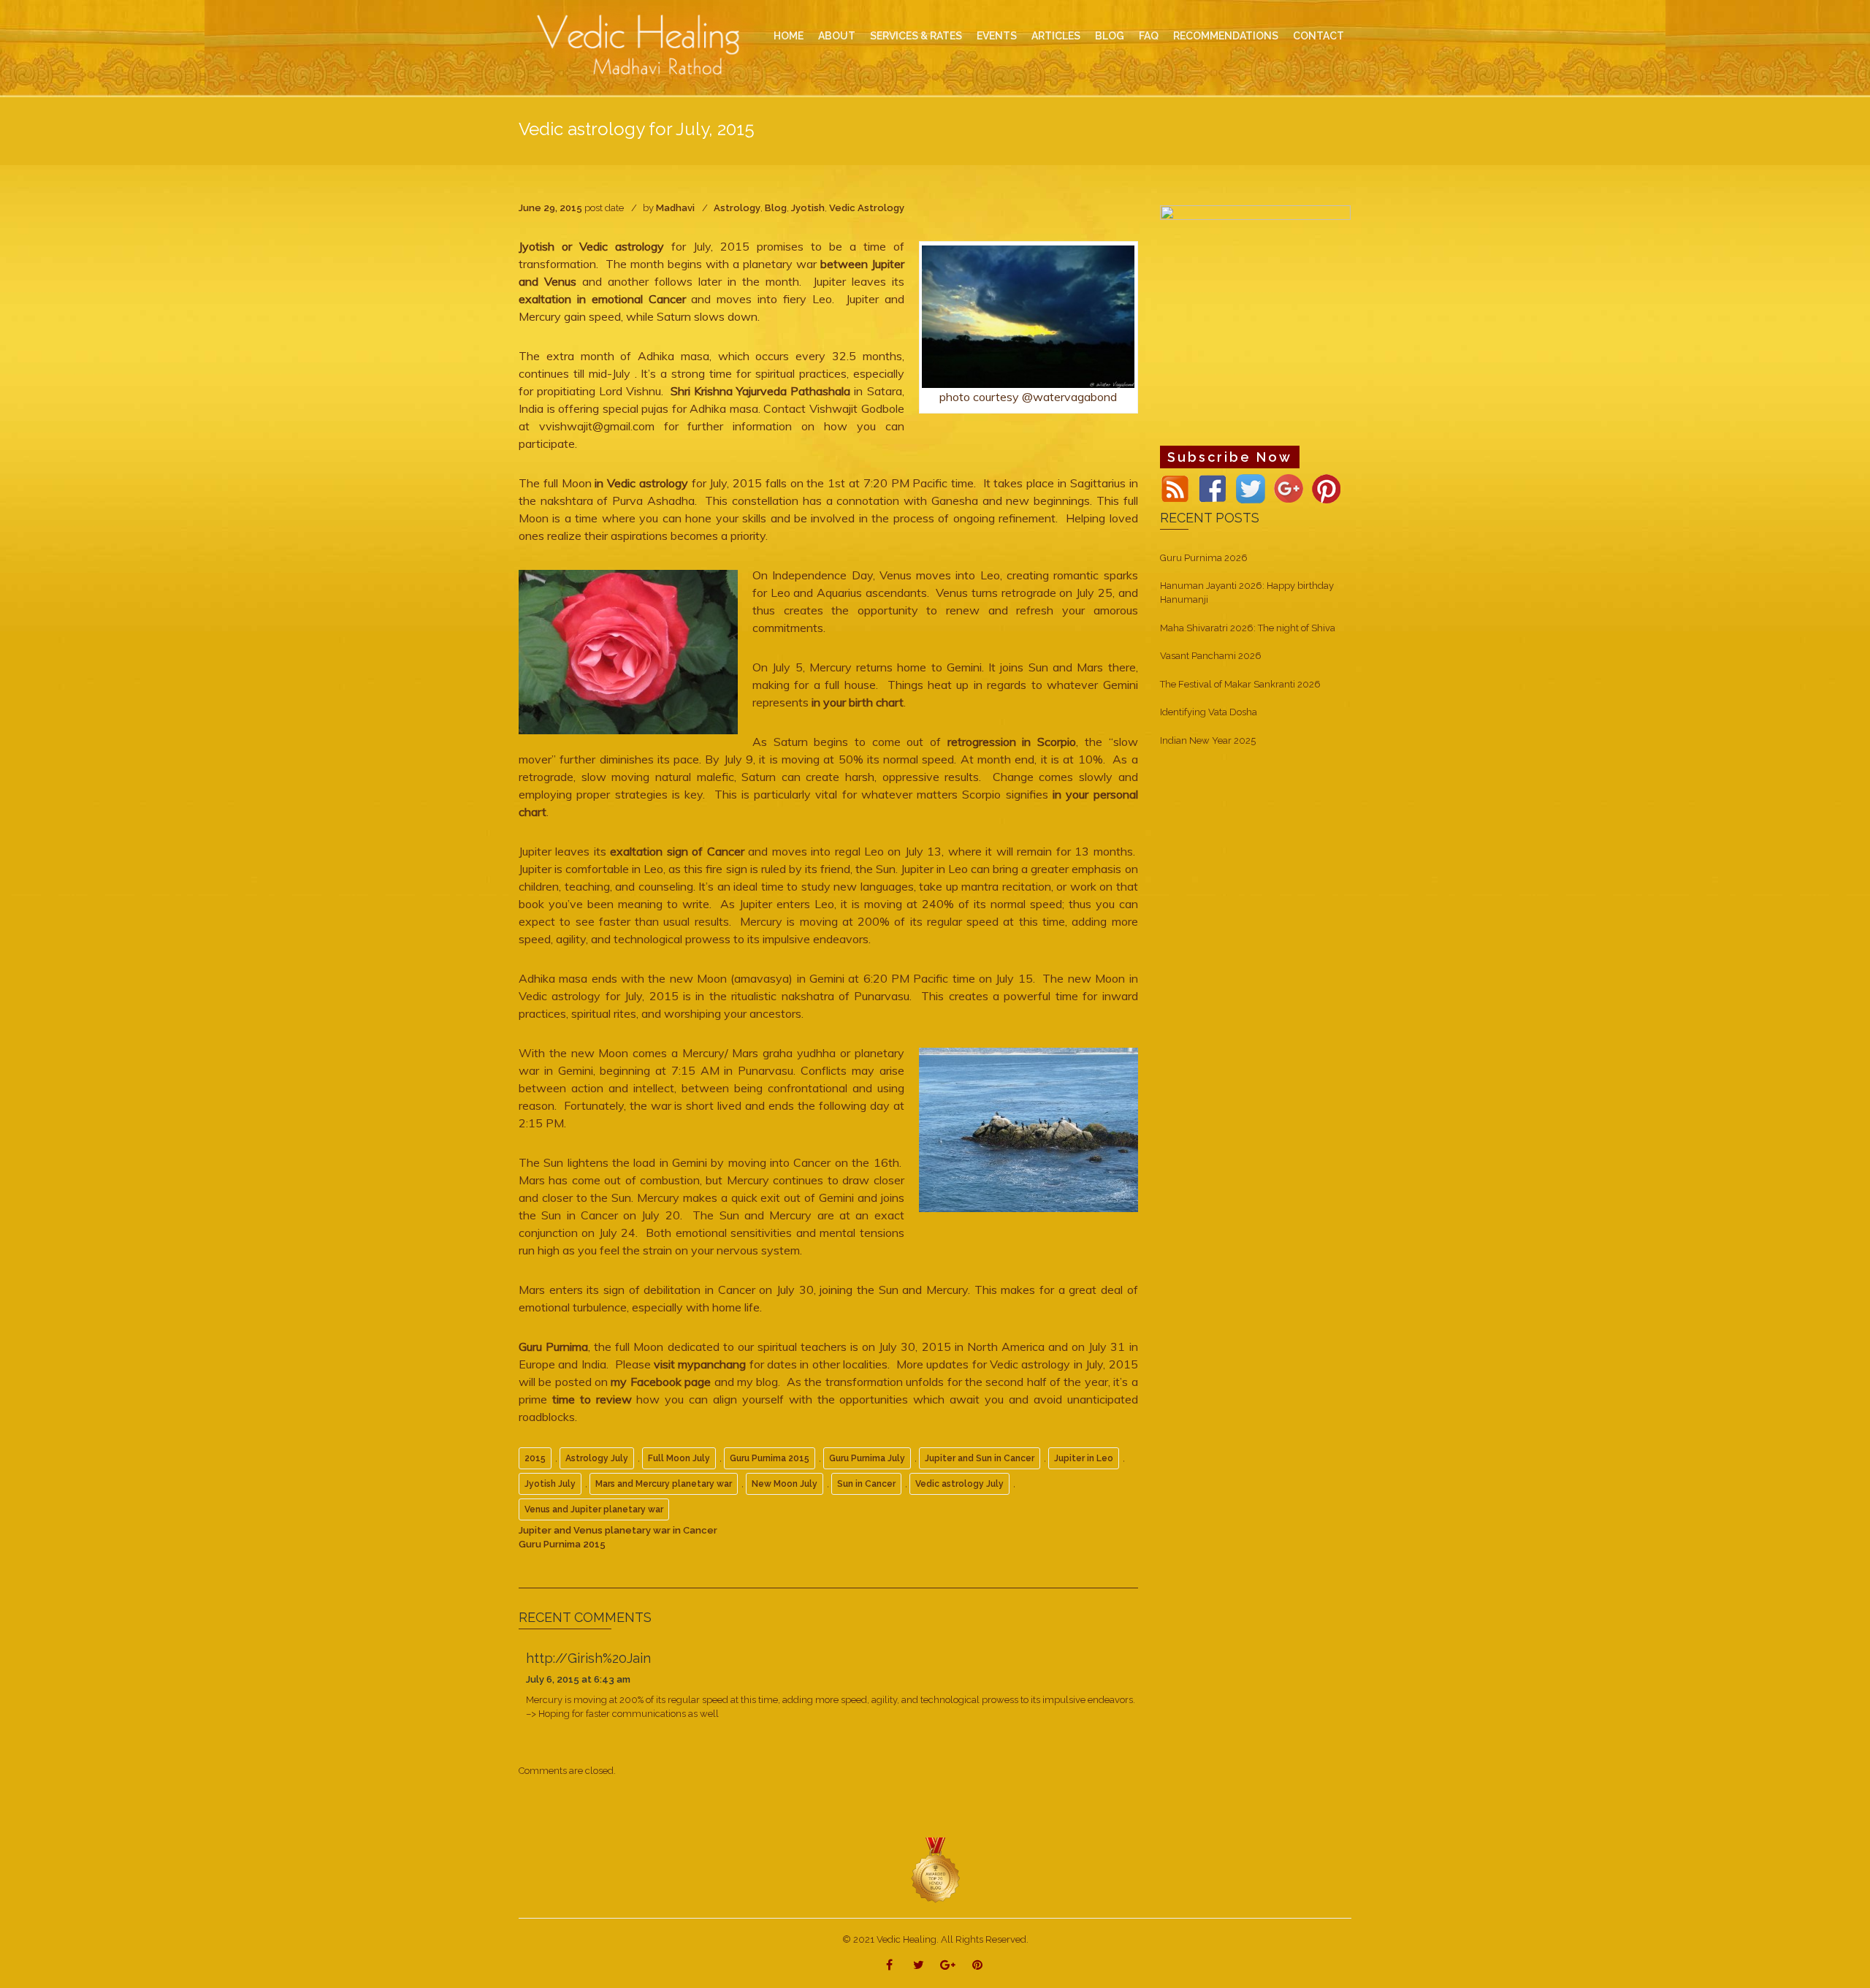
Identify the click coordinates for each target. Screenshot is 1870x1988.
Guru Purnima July (867, 1458)
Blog (776, 208)
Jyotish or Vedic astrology (591, 246)
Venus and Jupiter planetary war (594, 1509)
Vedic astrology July (959, 1484)
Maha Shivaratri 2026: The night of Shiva (1248, 628)
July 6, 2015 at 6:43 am (578, 1679)
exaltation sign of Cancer (679, 851)
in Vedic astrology (643, 483)
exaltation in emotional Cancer (602, 299)
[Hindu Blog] (935, 1869)
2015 (535, 1458)
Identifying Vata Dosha (1209, 712)
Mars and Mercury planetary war (664, 1484)
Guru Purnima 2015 (770, 1458)
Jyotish (808, 208)
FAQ (1149, 36)
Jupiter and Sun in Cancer (980, 1458)
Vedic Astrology (867, 208)
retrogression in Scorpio (1012, 742)
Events (997, 36)
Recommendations (1226, 36)
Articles (1056, 36)
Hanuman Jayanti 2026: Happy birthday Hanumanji (1247, 593)
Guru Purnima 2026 (1204, 558)
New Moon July (785, 1484)
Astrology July (597, 1458)
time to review (592, 1399)
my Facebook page (659, 1382)
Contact (1318, 36)
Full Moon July (679, 1458)
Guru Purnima (553, 1347)
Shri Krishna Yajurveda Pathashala (760, 391)
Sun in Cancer (866, 1484)
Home (789, 36)
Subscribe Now (1230, 457)
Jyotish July (550, 1484)
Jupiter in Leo (1084, 1458)
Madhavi (675, 208)
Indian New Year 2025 (1208, 740)
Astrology (737, 208)
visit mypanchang (700, 1364)
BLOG (1110, 36)
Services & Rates (916, 36)
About (837, 36)
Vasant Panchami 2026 (1211, 656)
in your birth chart (856, 702)
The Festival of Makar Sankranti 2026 (1240, 684)
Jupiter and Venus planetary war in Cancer (618, 1530)
